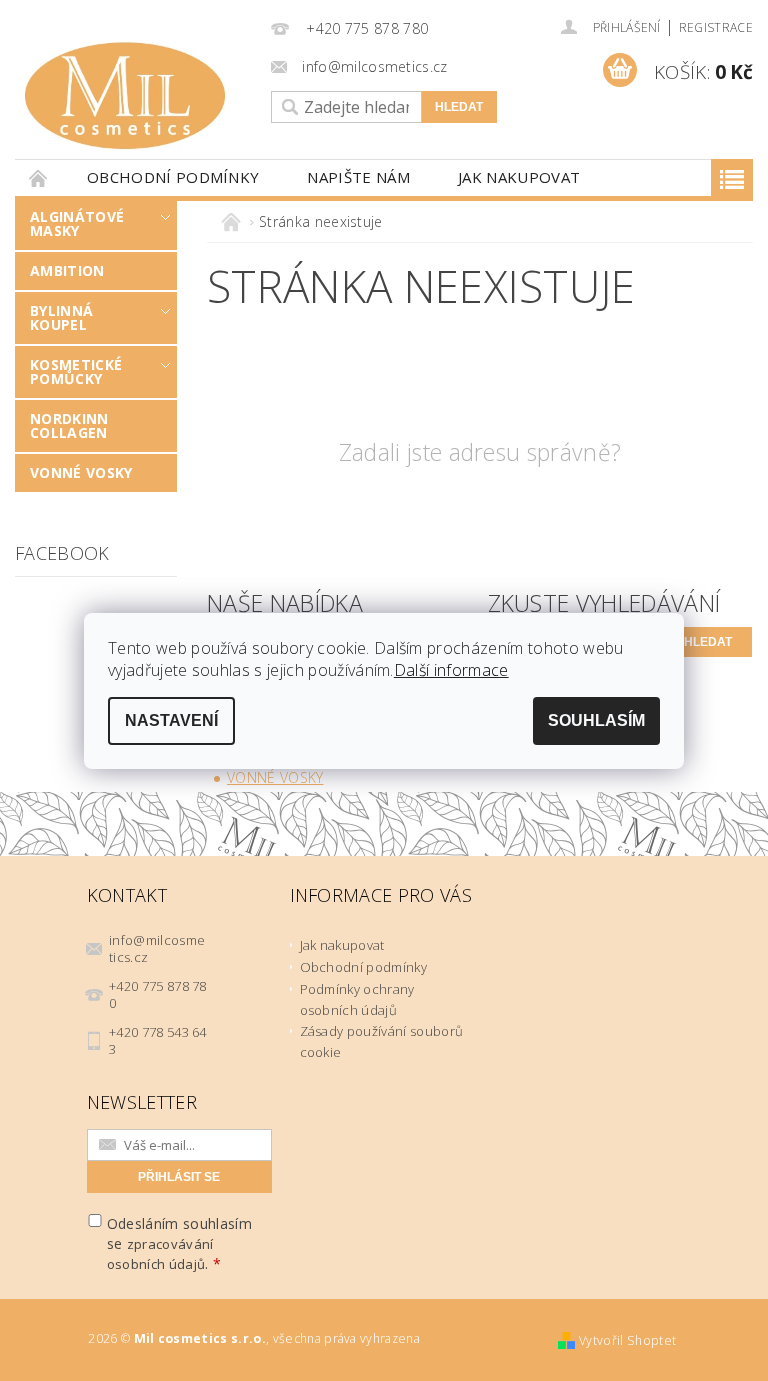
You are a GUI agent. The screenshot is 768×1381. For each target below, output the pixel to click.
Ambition (67, 270)
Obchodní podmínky (173, 177)
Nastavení (171, 720)
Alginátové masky (77, 223)
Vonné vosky (81, 472)
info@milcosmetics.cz (157, 948)
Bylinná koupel (61, 317)
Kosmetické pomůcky (76, 371)
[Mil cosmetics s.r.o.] (138, 96)
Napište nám (358, 177)
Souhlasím (596, 720)
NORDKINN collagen (69, 425)
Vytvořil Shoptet (627, 1340)
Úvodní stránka (39, 177)
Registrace (716, 27)
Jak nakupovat (519, 177)
